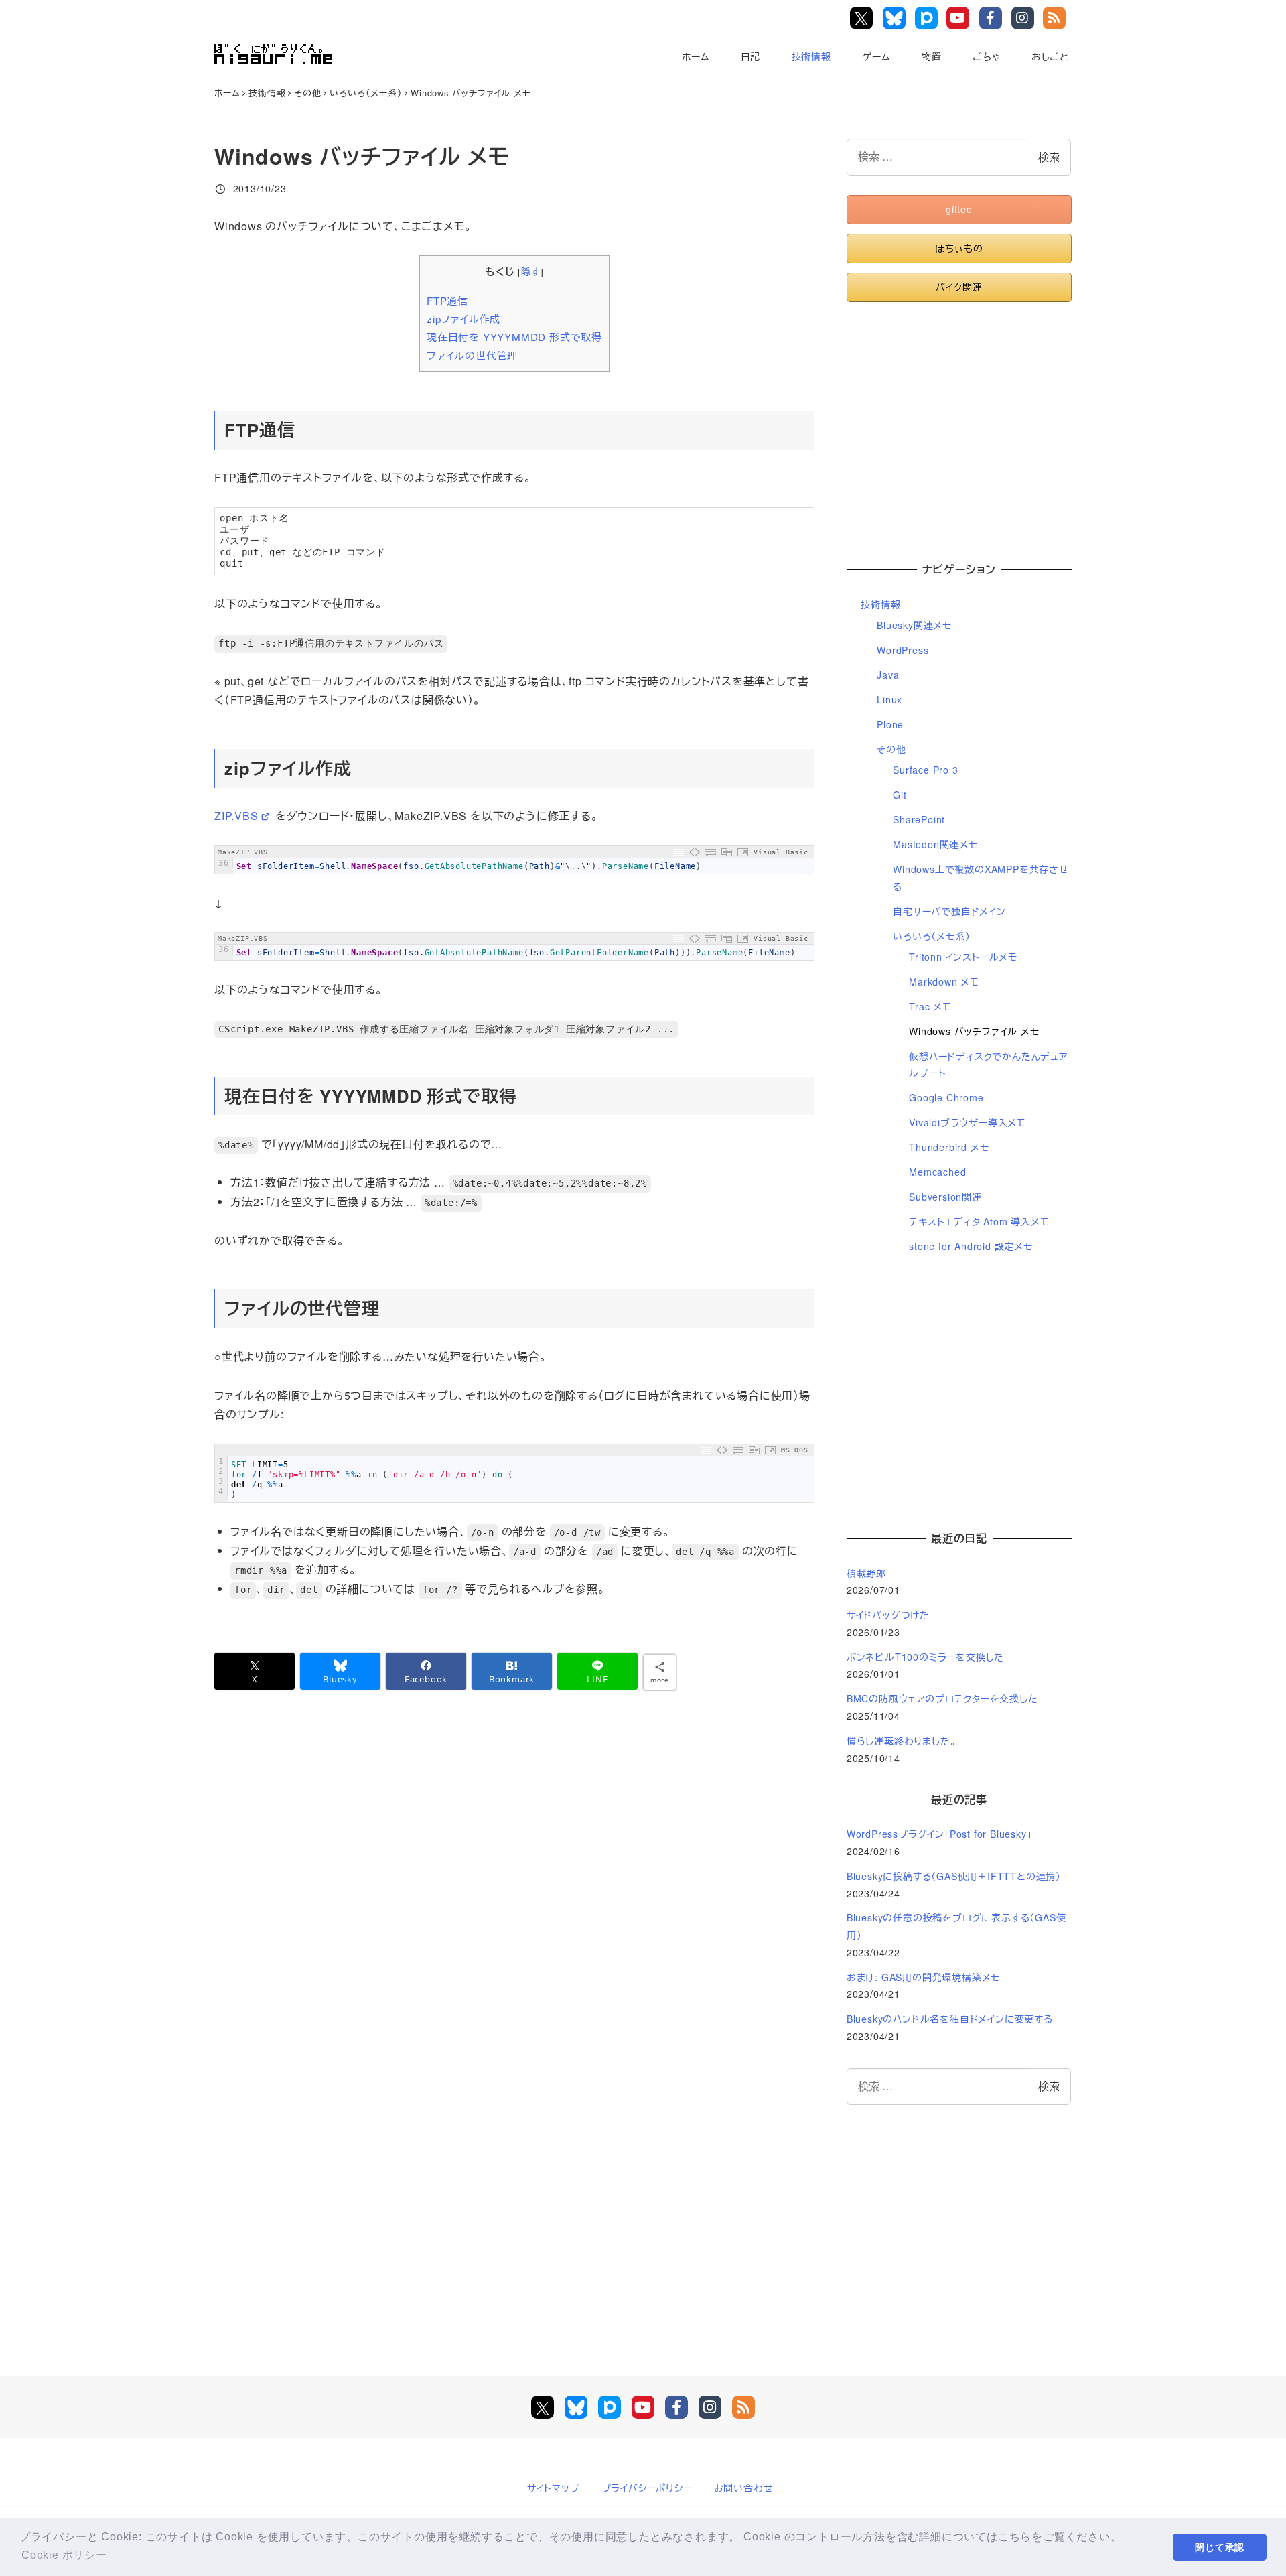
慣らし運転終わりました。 (902, 1741)
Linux (889, 699)
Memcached (937, 1172)
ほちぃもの (959, 248)
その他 (891, 749)
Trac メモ (930, 1006)
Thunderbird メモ (949, 1147)
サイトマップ (554, 2488)
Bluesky (896, 18)
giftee (959, 209)
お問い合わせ (744, 2488)
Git (900, 795)
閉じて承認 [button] (1220, 2547)
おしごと (1050, 56)
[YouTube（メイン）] (643, 2407)
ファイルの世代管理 (472, 355)
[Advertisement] (959, 425)
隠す (531, 271)
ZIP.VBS (236, 816)
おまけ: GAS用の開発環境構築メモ (923, 1977)
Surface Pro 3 (925, 770)
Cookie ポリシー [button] (64, 2555)
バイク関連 (959, 287)
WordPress (903, 650)
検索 (1049, 157)
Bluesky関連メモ (914, 625)
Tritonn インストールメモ (963, 957)
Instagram (1025, 18)
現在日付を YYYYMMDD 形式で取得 (514, 337)
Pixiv (927, 18)
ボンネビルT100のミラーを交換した (925, 1657)
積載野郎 (866, 1573)
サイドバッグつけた (888, 1615)
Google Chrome (946, 1097)
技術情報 (811, 56)
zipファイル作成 (463, 319)
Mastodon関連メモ (935, 844)
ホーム (696, 56)
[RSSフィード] (743, 2407)
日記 (751, 56)
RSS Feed (1057, 18)
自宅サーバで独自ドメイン (949, 911)
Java (888, 675)
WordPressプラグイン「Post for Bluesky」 (941, 1834)
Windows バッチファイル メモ (974, 1031)
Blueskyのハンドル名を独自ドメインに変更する (950, 2019)
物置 (932, 56)
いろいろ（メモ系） (931, 936)
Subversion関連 (945, 1197)
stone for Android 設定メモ (971, 1246)
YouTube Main (961, 18)
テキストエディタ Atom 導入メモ (979, 1221)
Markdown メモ (944, 981)
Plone (890, 724)
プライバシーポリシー (647, 2488)
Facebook (993, 18)
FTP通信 (447, 300)
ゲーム (876, 56)
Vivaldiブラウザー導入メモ (968, 1122)
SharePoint (919, 819)
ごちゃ (986, 56)
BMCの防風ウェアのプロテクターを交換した (942, 1698)
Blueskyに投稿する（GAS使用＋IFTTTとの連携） (954, 1876)
